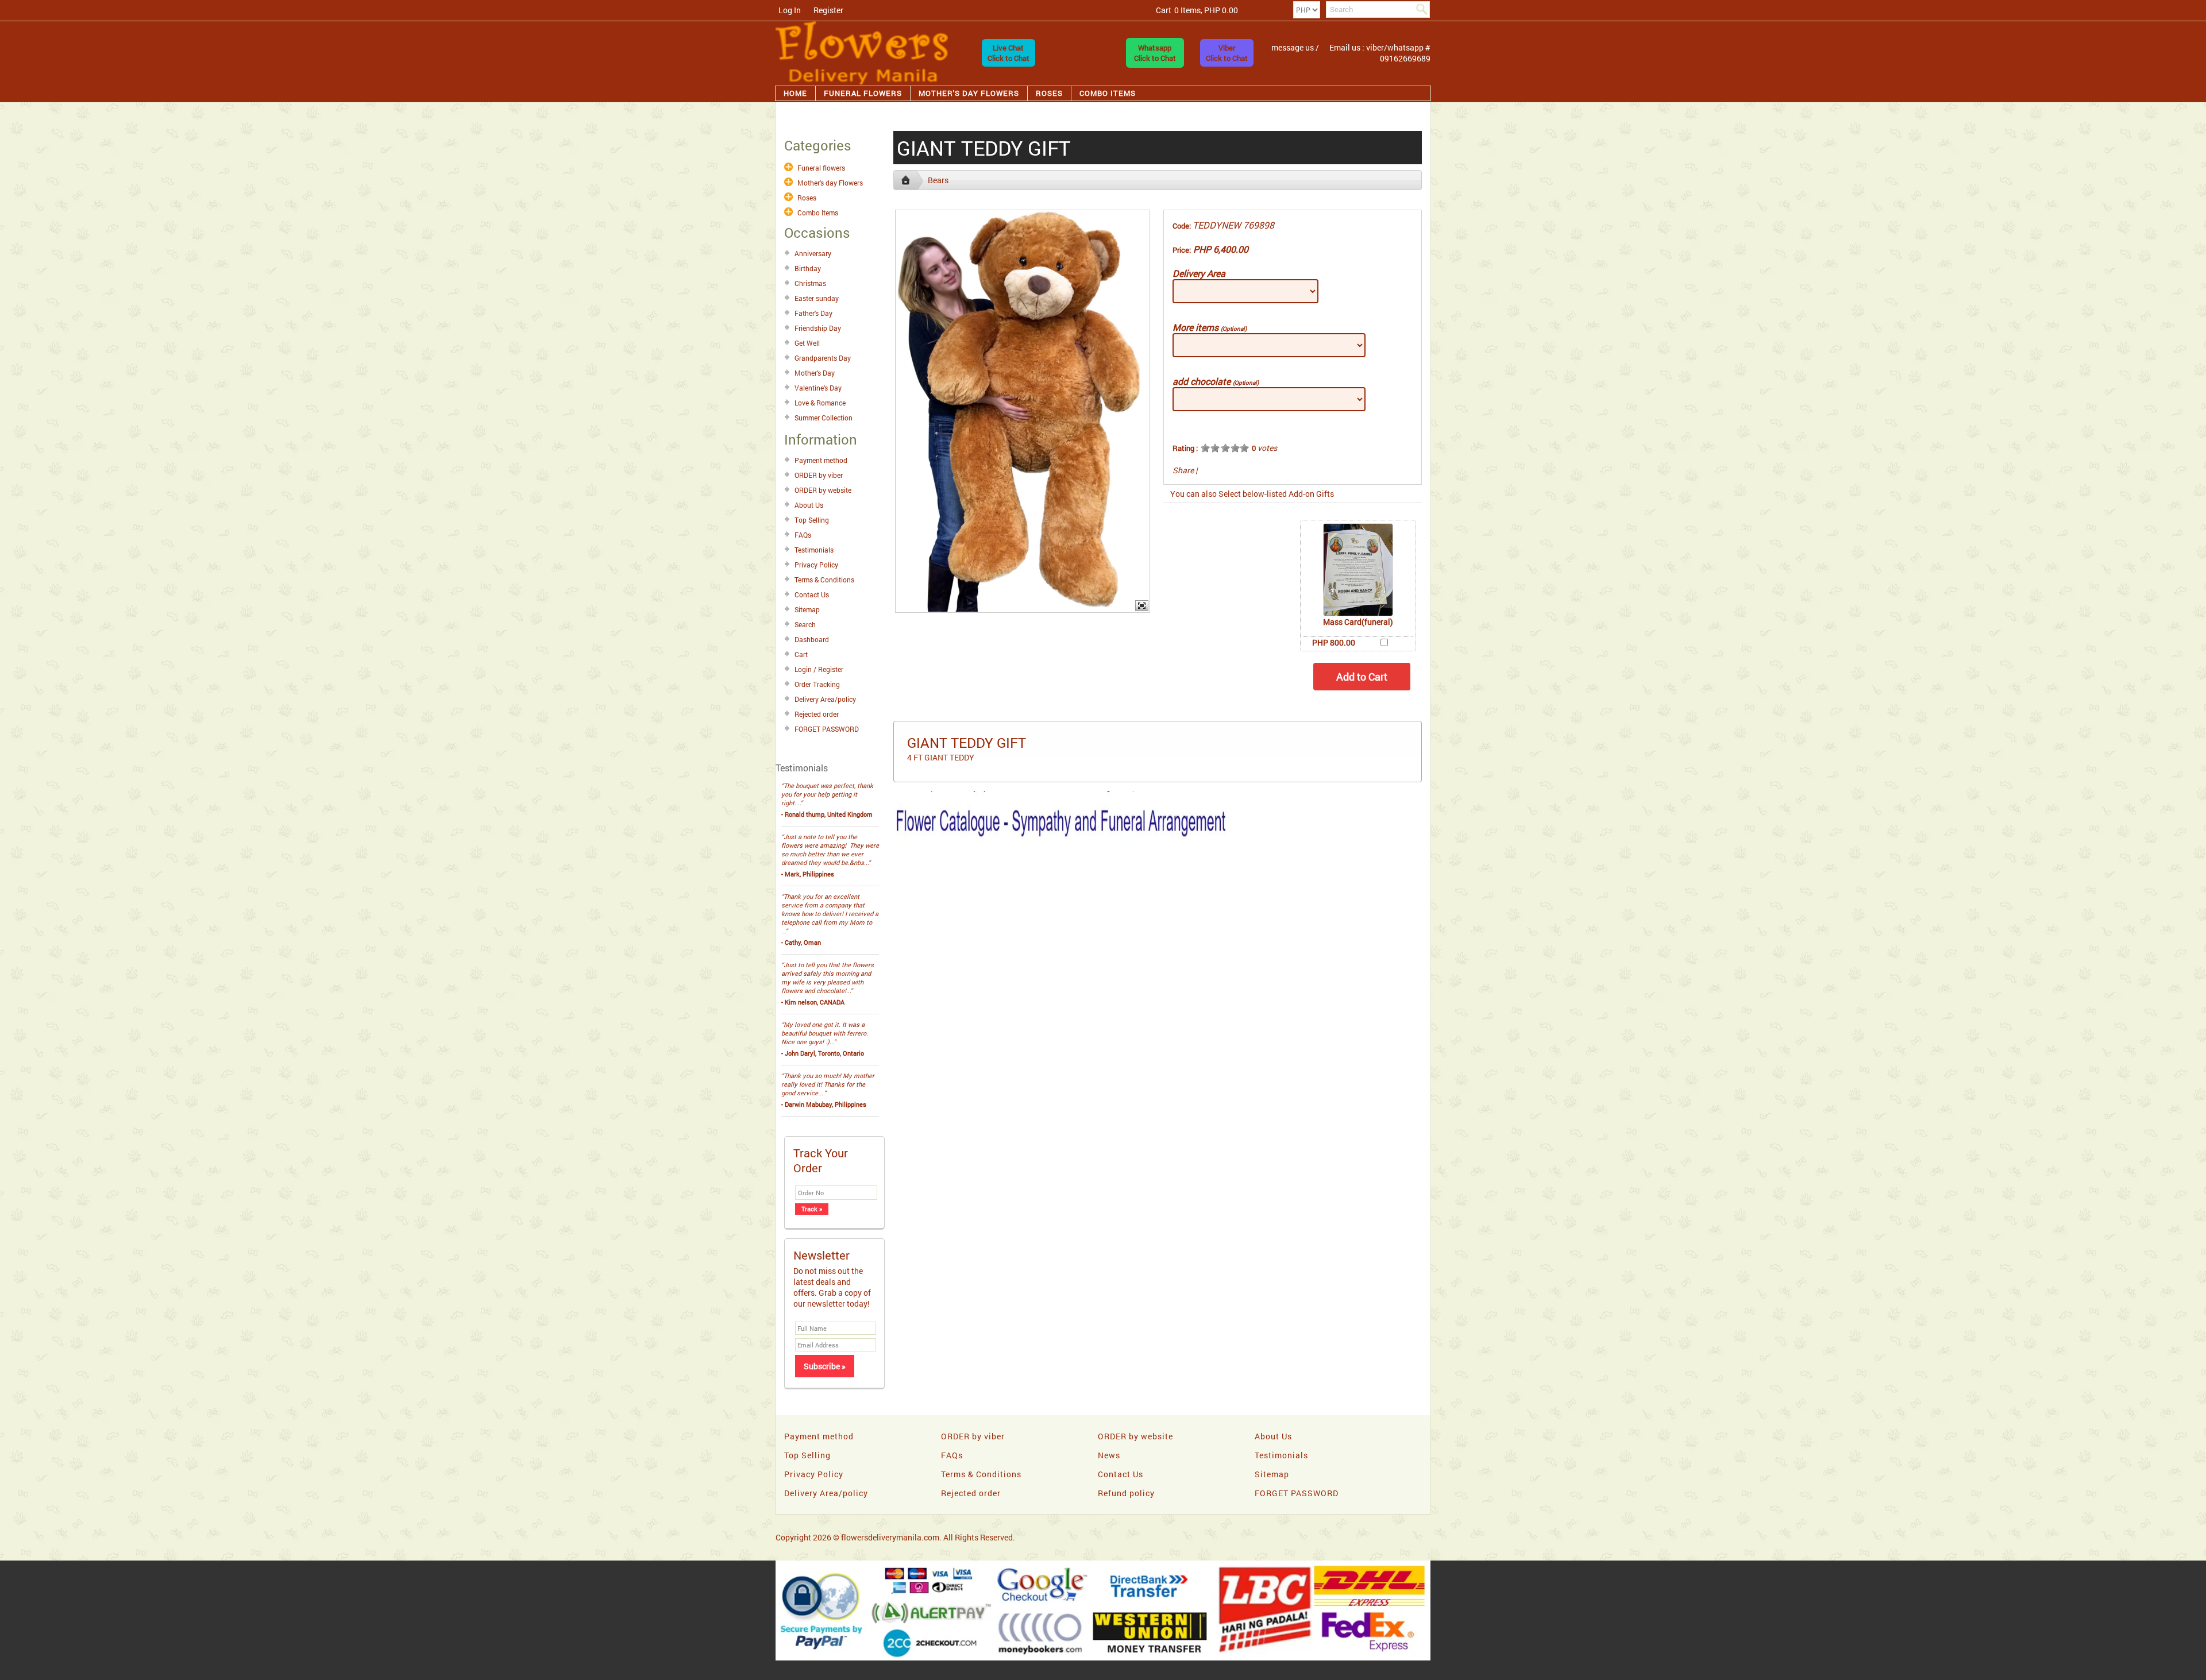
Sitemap (807, 609)
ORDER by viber (819, 475)
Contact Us (812, 594)
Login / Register (819, 669)
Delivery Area (1199, 273)
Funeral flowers (863, 93)
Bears (938, 180)
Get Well (807, 343)
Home (795, 93)
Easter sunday (817, 298)
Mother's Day (815, 373)
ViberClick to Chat (1227, 53)
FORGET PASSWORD (827, 729)
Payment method (821, 460)
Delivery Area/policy (825, 699)
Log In (790, 10)
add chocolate (1216, 381)
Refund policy (1126, 1493)
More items (1210, 327)
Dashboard (812, 639)
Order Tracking (817, 684)
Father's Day (813, 313)
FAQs (803, 535)
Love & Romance (820, 403)
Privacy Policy (816, 565)
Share (1183, 470)
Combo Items (1108, 93)
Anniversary (813, 253)
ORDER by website (823, 490)
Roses (1049, 93)
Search (805, 624)
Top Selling (812, 520)
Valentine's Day (818, 388)
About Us (809, 505)
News (1109, 1455)
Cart (801, 654)
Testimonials (814, 550)
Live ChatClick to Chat (1008, 53)
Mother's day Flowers (969, 93)
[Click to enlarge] (1358, 570)
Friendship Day (818, 328)
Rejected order (817, 714)
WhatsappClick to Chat (1155, 53)
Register (828, 10)
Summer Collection (824, 418)
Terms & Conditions (824, 580)
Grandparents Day (823, 358)
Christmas (810, 283)
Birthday (808, 268)
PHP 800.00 (1334, 642)
